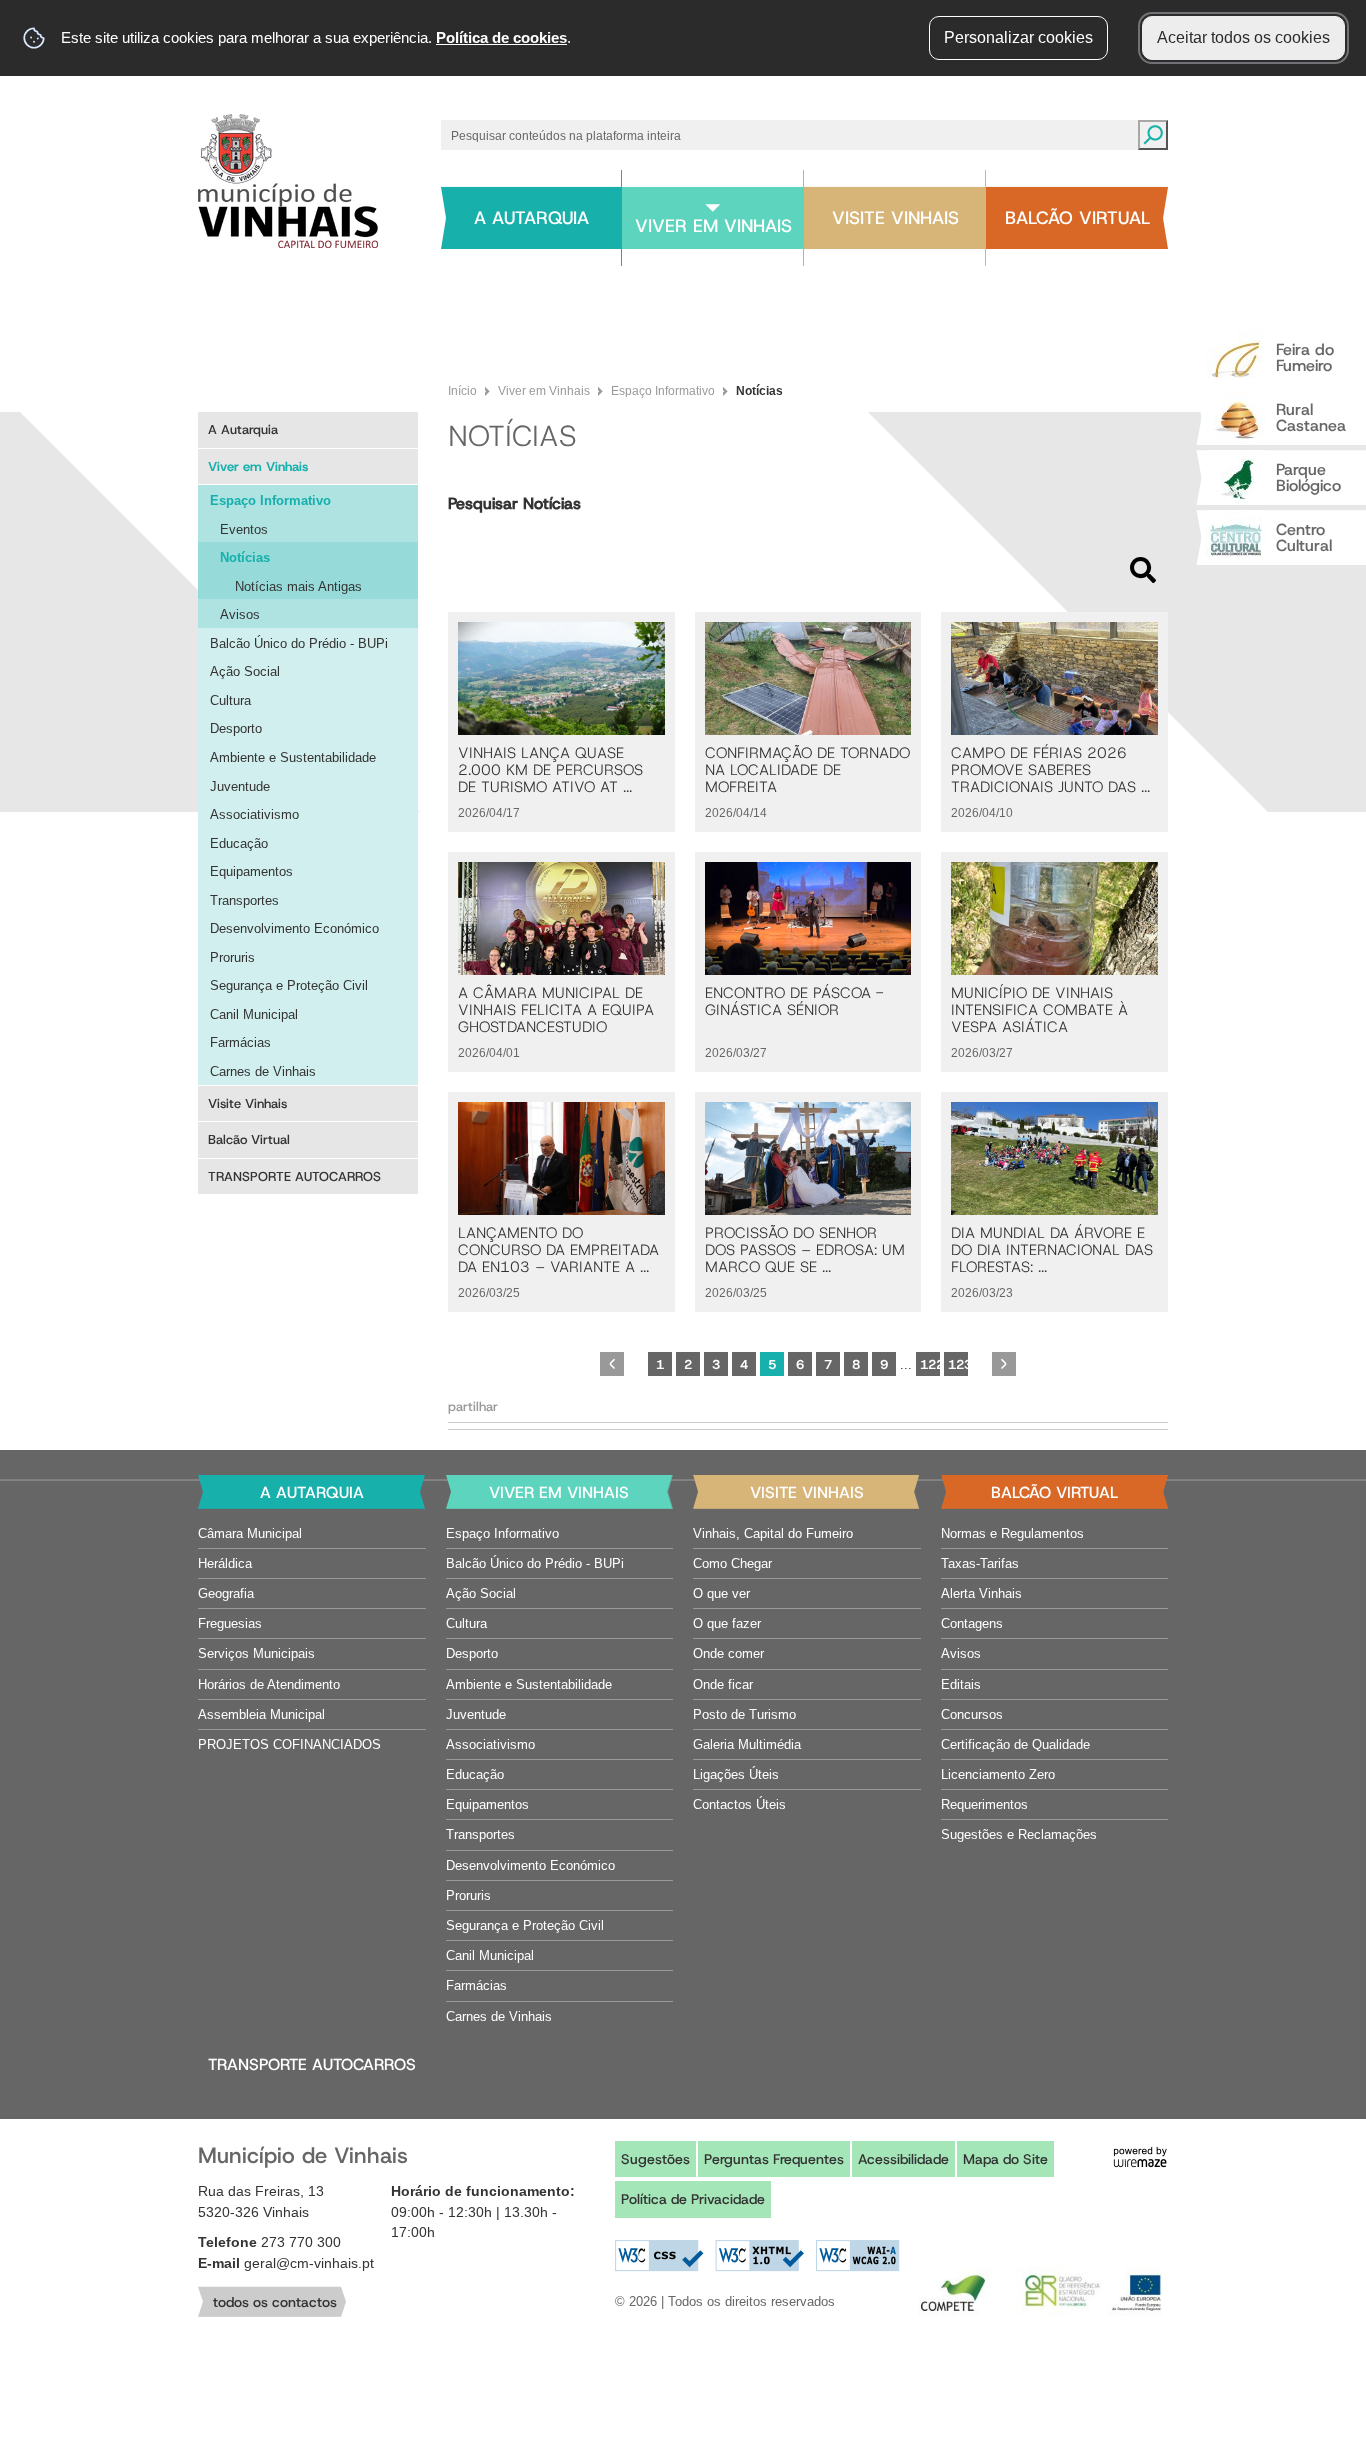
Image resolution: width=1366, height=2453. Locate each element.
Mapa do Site (1005, 2159)
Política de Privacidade (693, 2199)
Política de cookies (501, 37)
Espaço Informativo (663, 391)
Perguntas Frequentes (774, 2159)
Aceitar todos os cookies (1243, 37)
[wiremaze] (1140, 2155)
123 (958, 1364)
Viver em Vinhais (544, 391)
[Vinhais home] (288, 181)
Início (462, 391)
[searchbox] (784, 135)
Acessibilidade (903, 2159)
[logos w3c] (757, 2256)
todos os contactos (275, 2302)
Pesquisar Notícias (514, 503)
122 (930, 1364)
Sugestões (655, 2159)
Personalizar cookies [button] (1018, 37)
